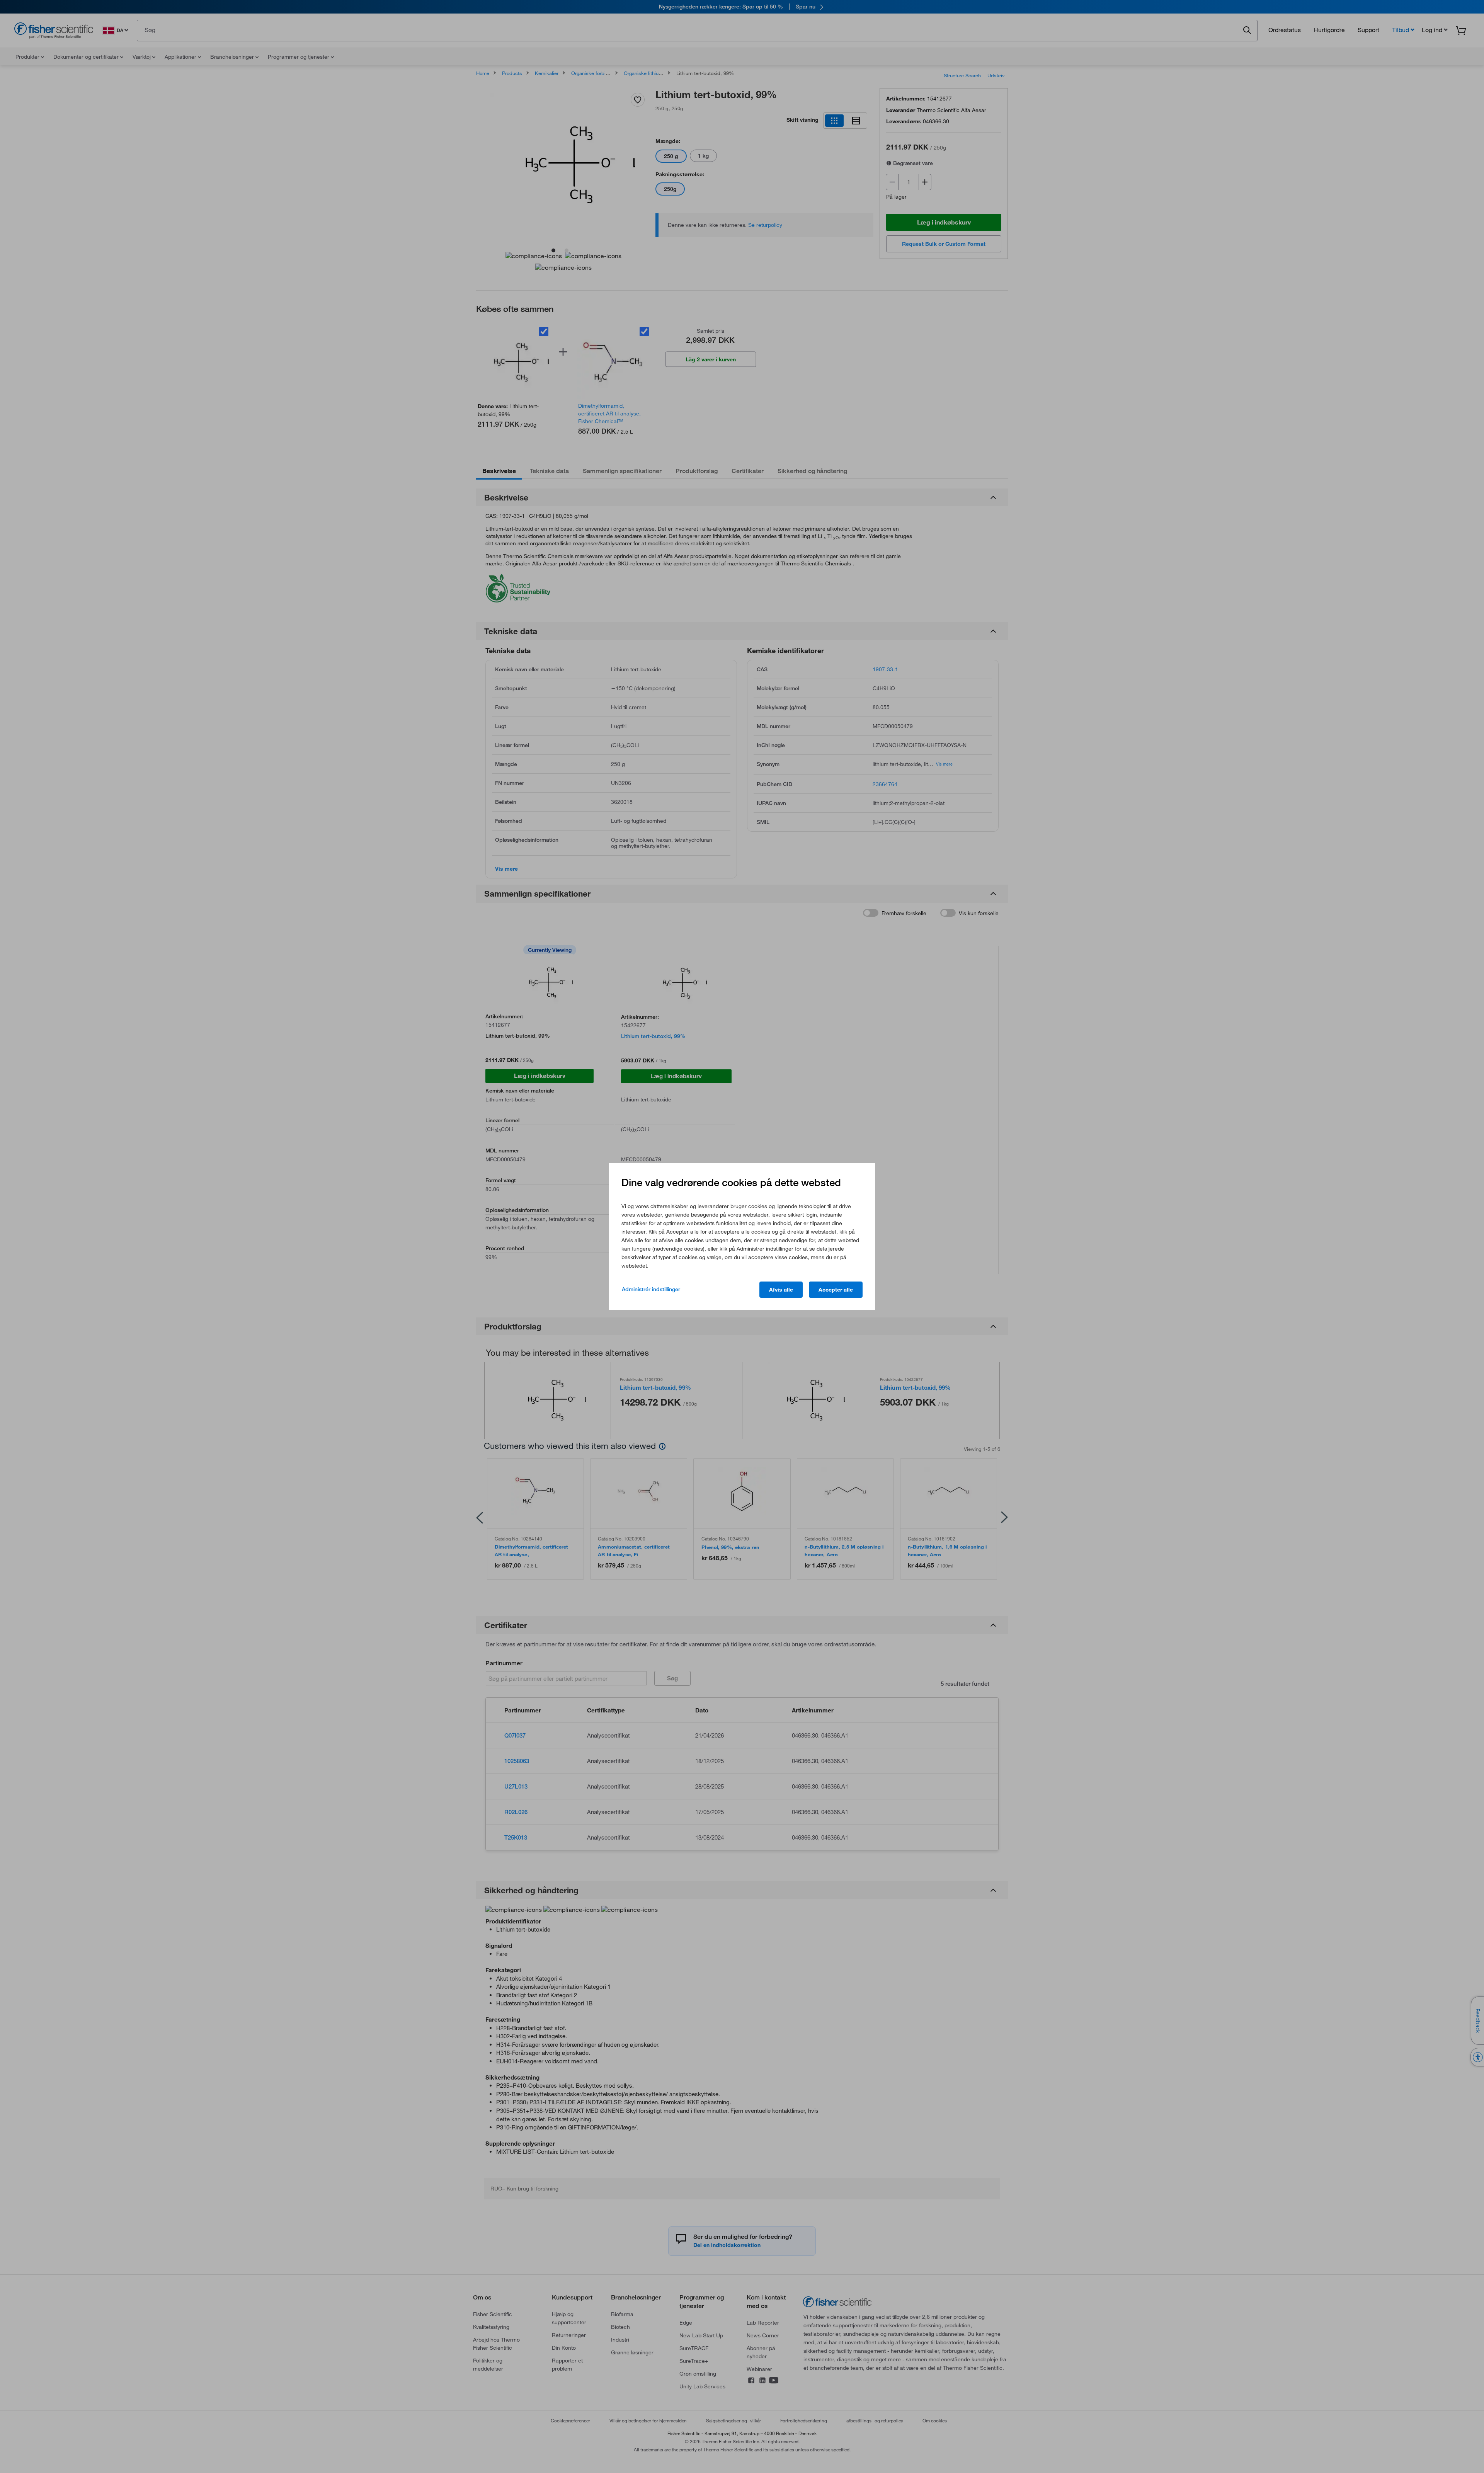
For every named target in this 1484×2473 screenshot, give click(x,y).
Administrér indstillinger (651, 1289)
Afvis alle (781, 1290)
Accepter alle (836, 1290)
